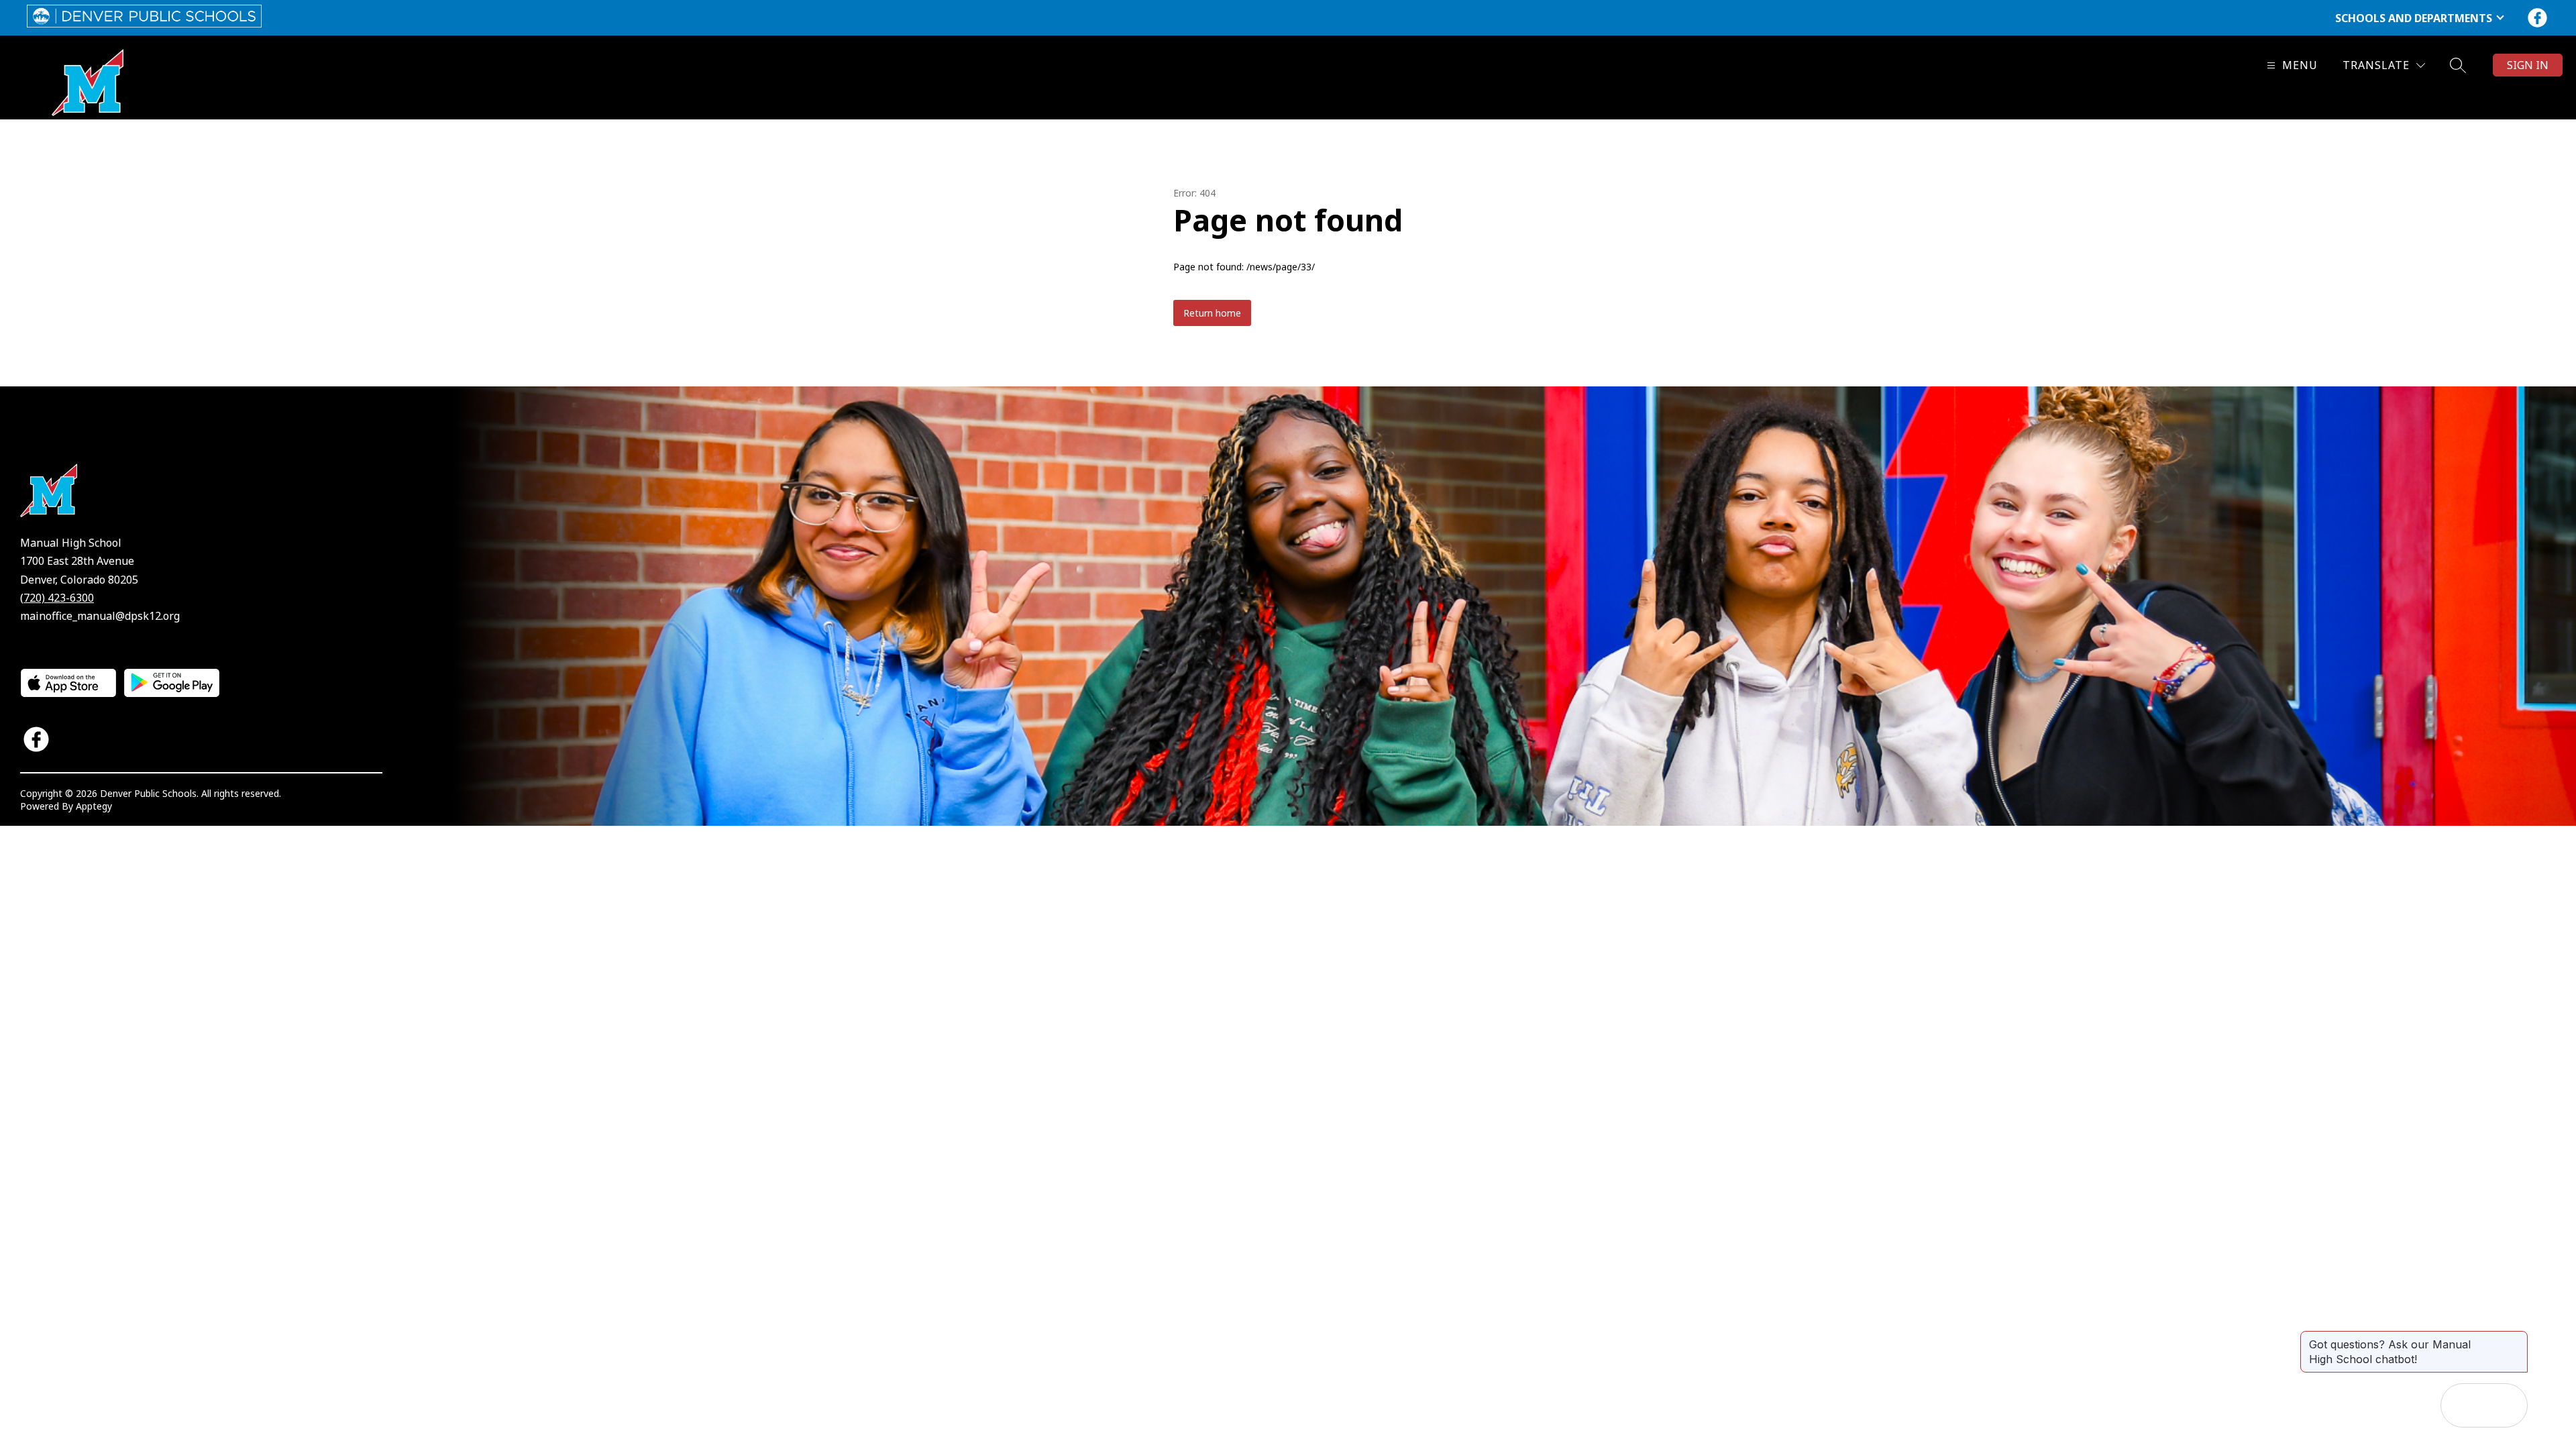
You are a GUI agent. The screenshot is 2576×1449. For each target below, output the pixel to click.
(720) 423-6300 (57, 598)
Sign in (2528, 65)
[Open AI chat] (2506, 1405)
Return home (1212, 313)
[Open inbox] (2463, 1405)
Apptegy (94, 806)
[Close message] (2517, 1338)
